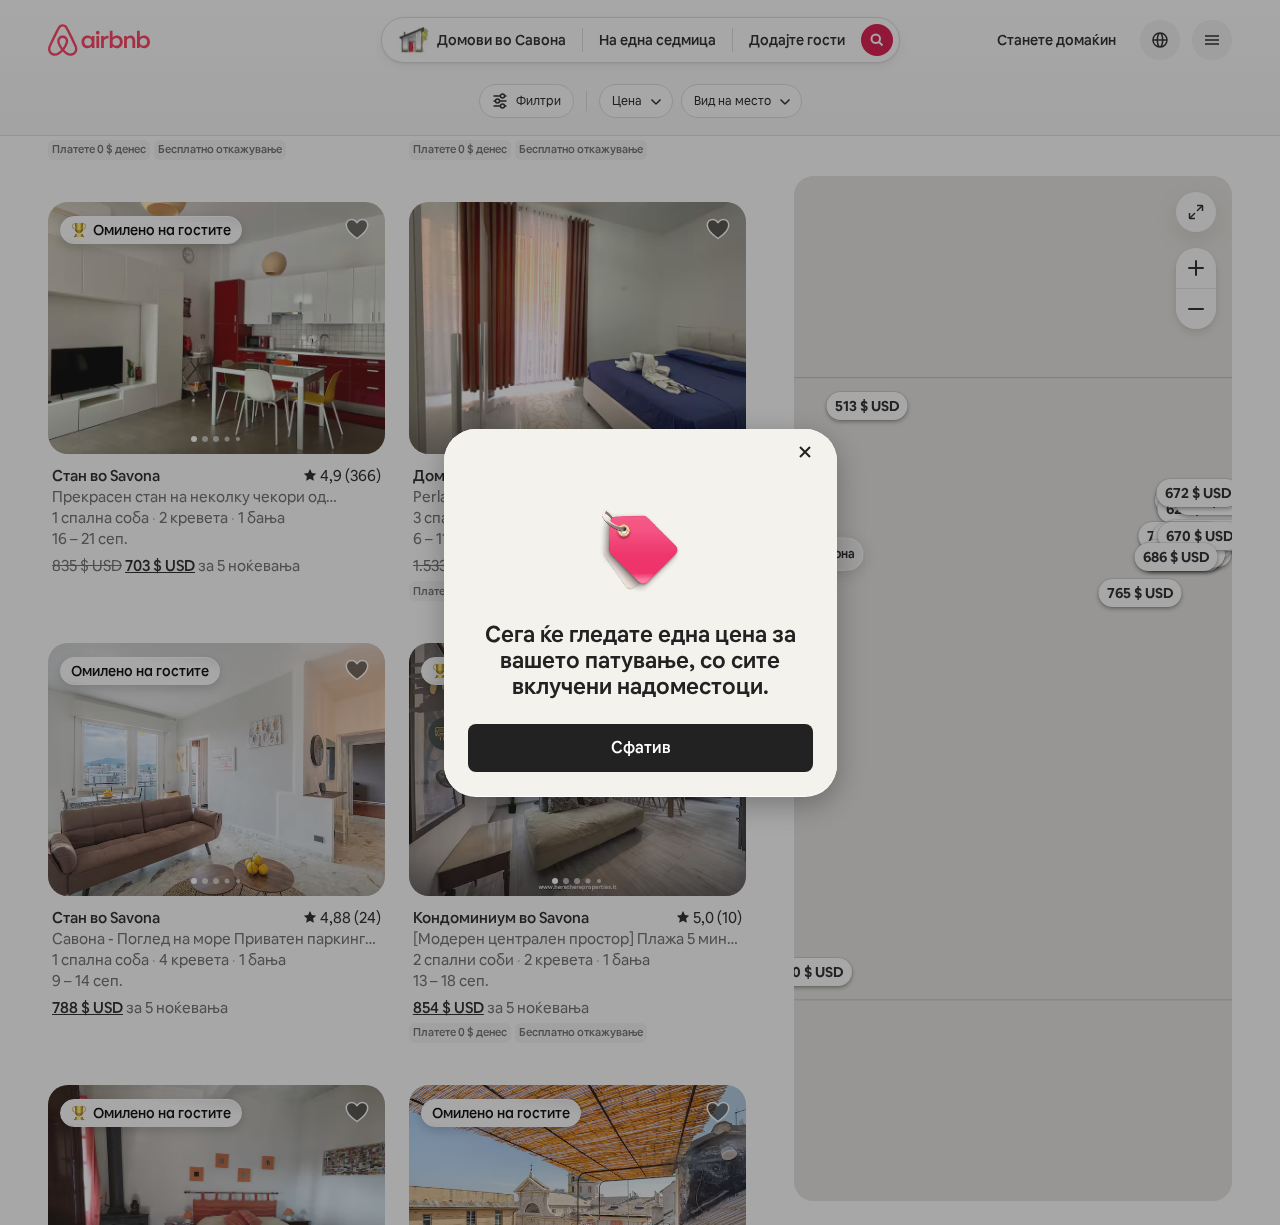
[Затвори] (805, 452)
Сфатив (640, 747)
